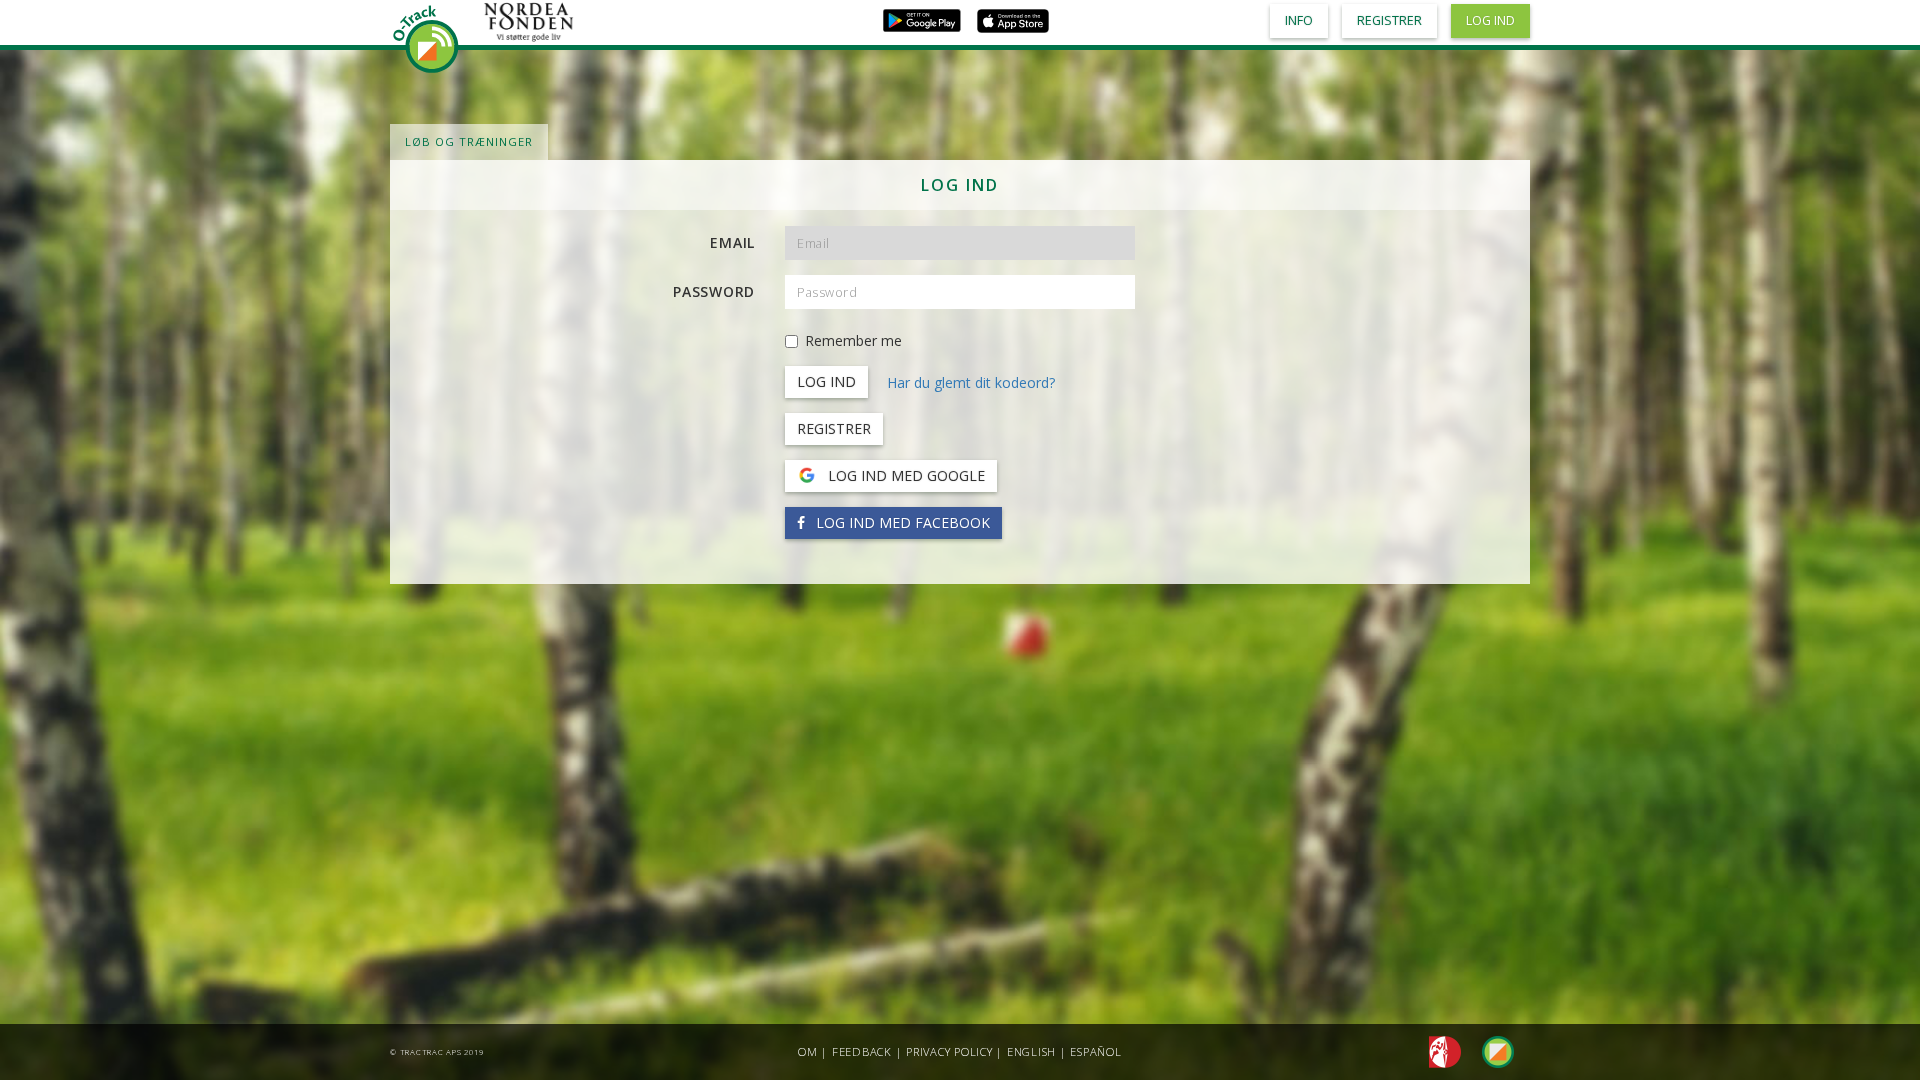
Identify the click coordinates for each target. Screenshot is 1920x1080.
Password (714, 291)
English (1031, 1051)
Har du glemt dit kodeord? (971, 382)
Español (1095, 1051)
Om (808, 1051)
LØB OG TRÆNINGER (469, 141)
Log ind (1490, 20)
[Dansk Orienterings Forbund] (1439, 1050)
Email (732, 242)
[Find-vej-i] (1490, 1050)
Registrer (834, 428)
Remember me (853, 340)
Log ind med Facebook (901, 522)
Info (1299, 20)
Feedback (862, 1051)
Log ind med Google (904, 475)
